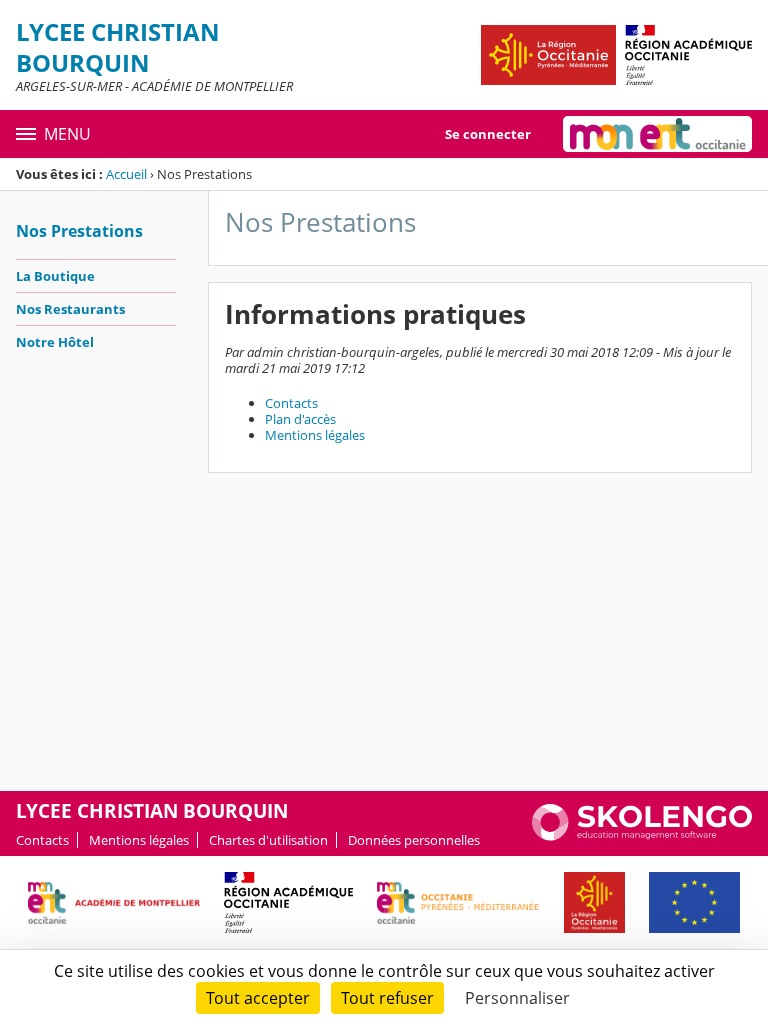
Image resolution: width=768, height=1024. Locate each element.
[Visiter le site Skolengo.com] (642, 836)
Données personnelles (414, 840)
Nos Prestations (79, 231)
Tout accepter (258, 998)
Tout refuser (387, 998)
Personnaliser (517, 998)
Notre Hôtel (55, 342)
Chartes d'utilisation (268, 840)
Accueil (126, 174)
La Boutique (55, 276)
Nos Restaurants (70, 309)
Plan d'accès (300, 419)
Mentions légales (315, 435)
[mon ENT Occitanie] (657, 134)
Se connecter (488, 134)
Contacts (291, 403)
